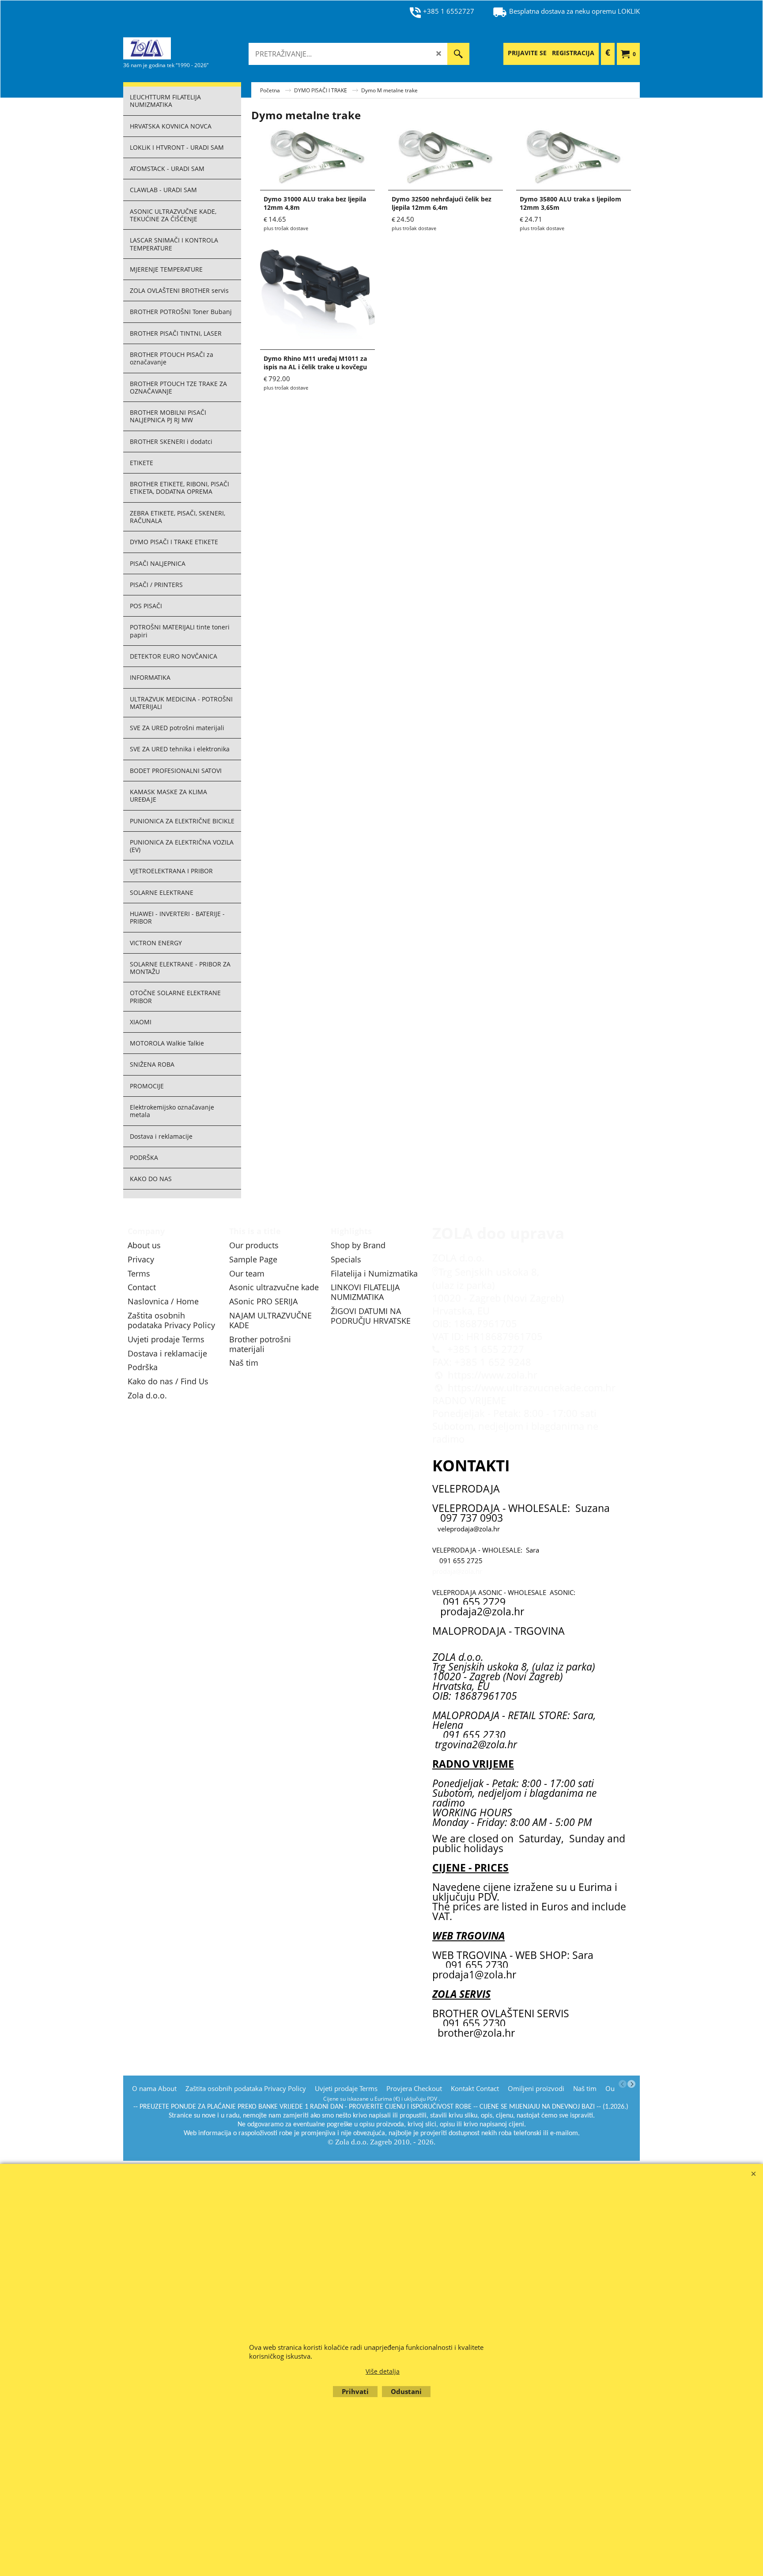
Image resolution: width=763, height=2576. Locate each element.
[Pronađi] (458, 54)
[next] (631, 2084)
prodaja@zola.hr (457, 1571)
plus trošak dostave (286, 228)
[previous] (623, 2084)
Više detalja (383, 2371)
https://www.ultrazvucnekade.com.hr (532, 1388)
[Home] (189, 48)
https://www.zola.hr (493, 1375)
